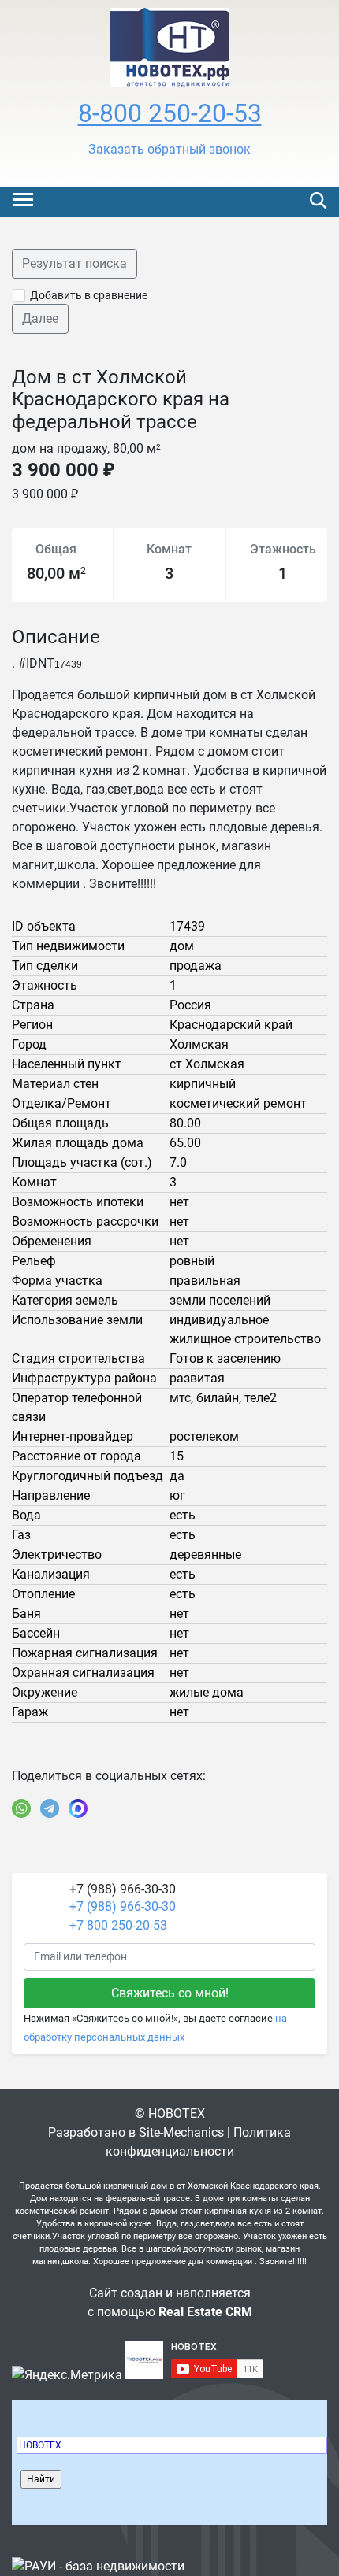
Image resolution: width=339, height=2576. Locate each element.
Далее (40, 318)
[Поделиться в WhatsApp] (21, 1808)
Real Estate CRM (205, 2312)
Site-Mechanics (181, 2132)
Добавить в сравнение (89, 295)
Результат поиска (75, 263)
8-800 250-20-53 (170, 113)
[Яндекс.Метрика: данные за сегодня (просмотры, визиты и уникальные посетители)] (67, 2375)
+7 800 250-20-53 (118, 1925)
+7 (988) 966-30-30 (123, 1906)
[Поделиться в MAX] (78, 1808)
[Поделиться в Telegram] (50, 1808)
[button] (169, 150)
